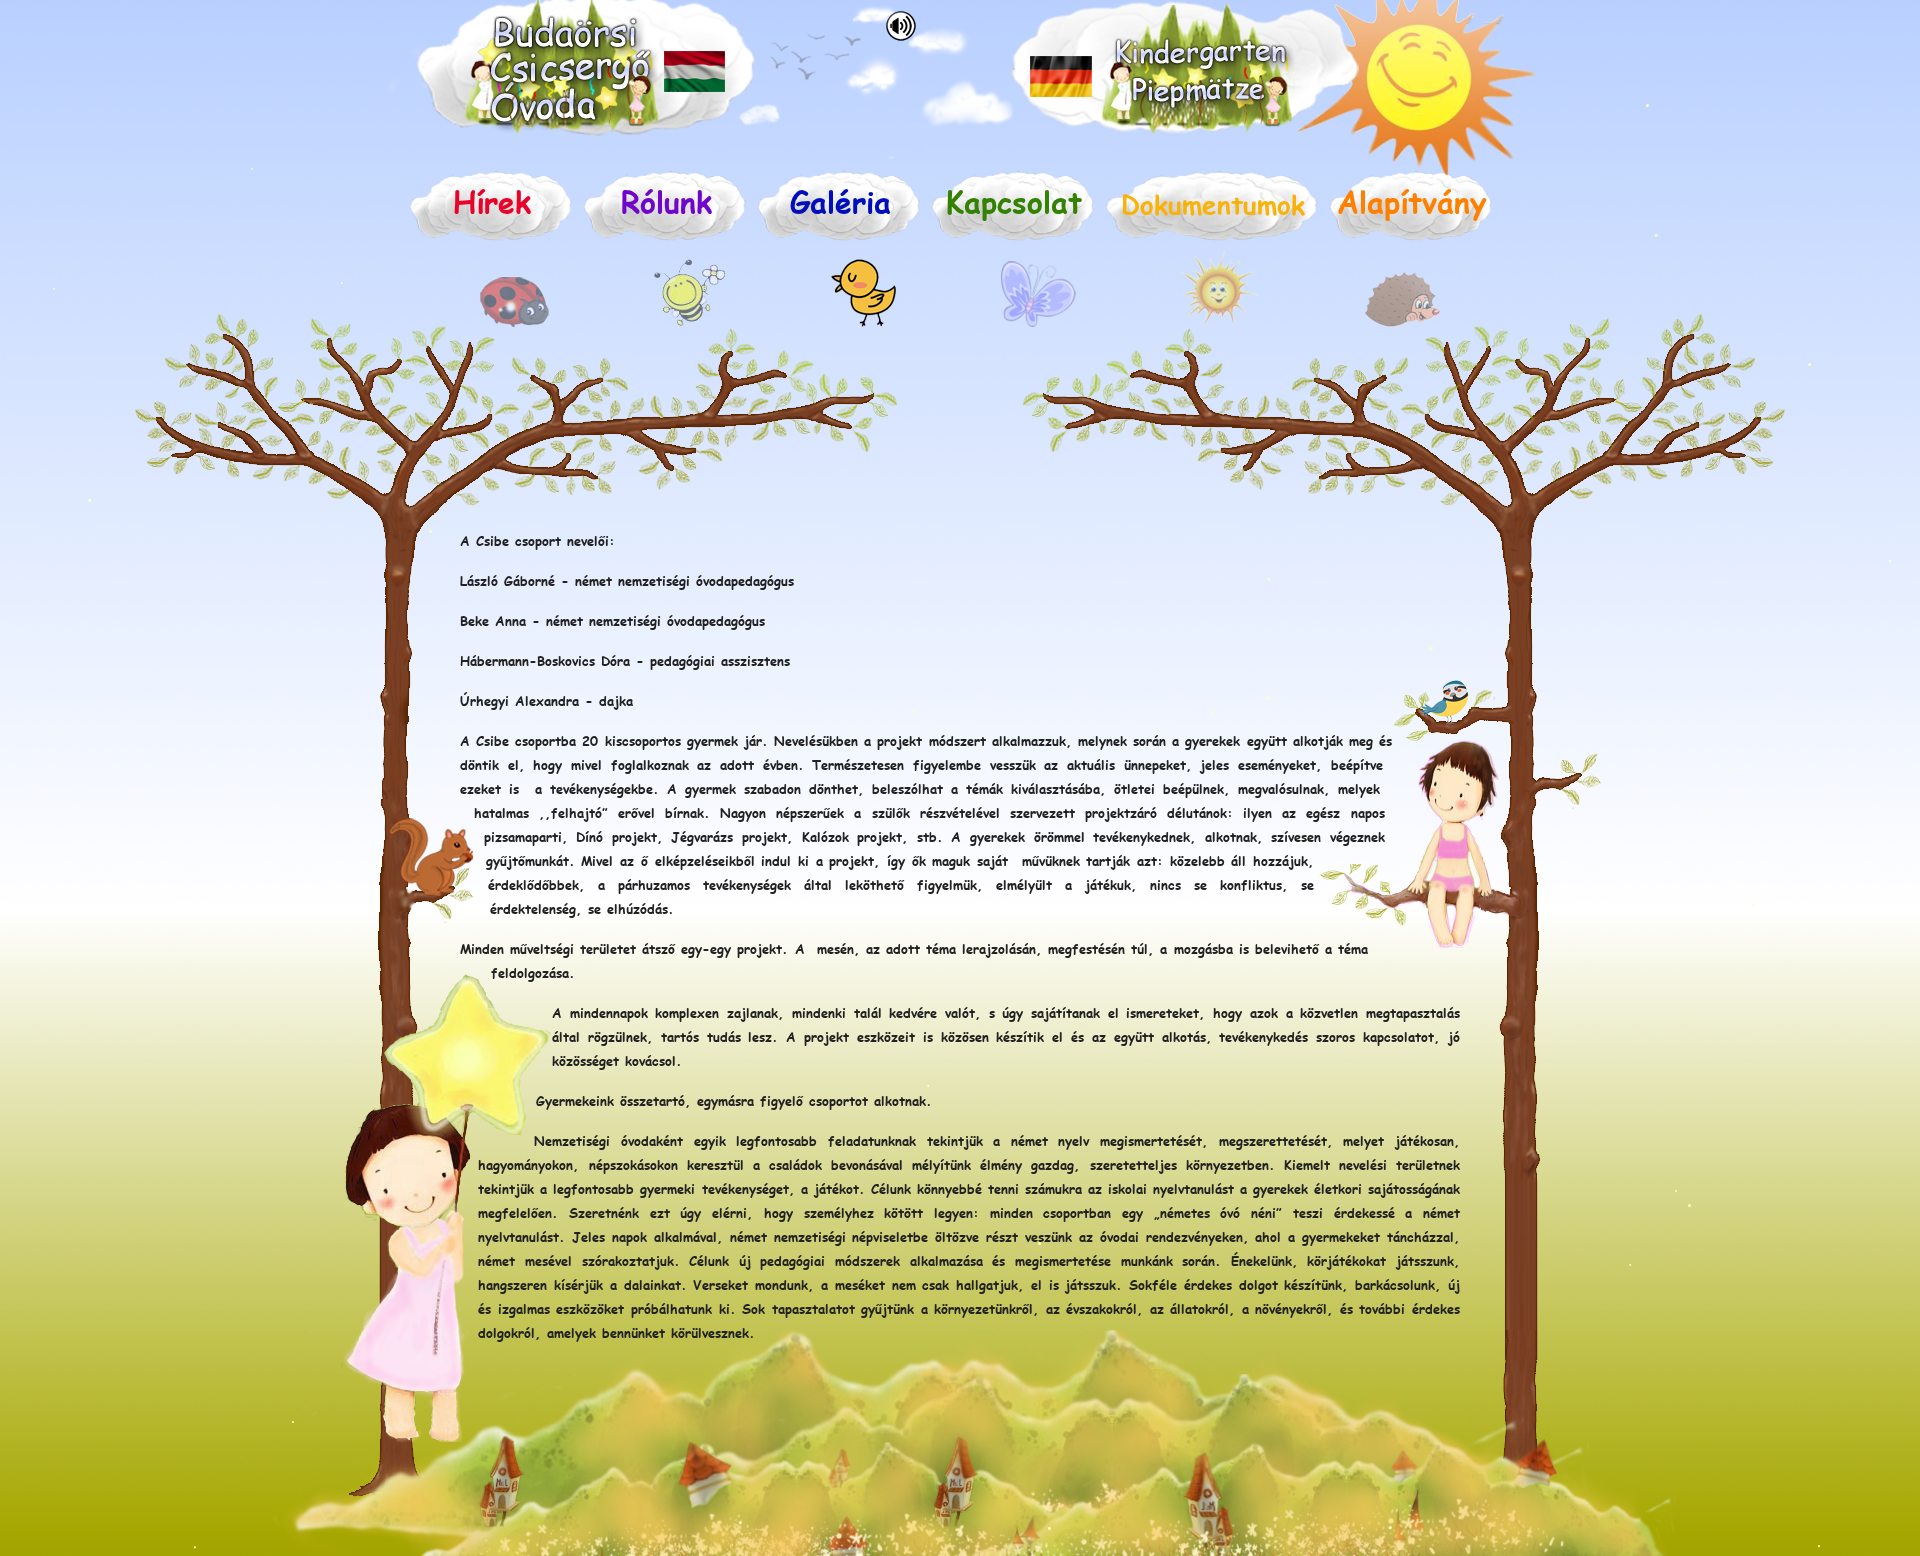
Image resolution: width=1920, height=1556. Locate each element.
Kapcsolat (1014, 201)
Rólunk (666, 201)
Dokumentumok (1213, 203)
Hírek (492, 201)
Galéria (840, 201)
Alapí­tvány (1412, 201)
